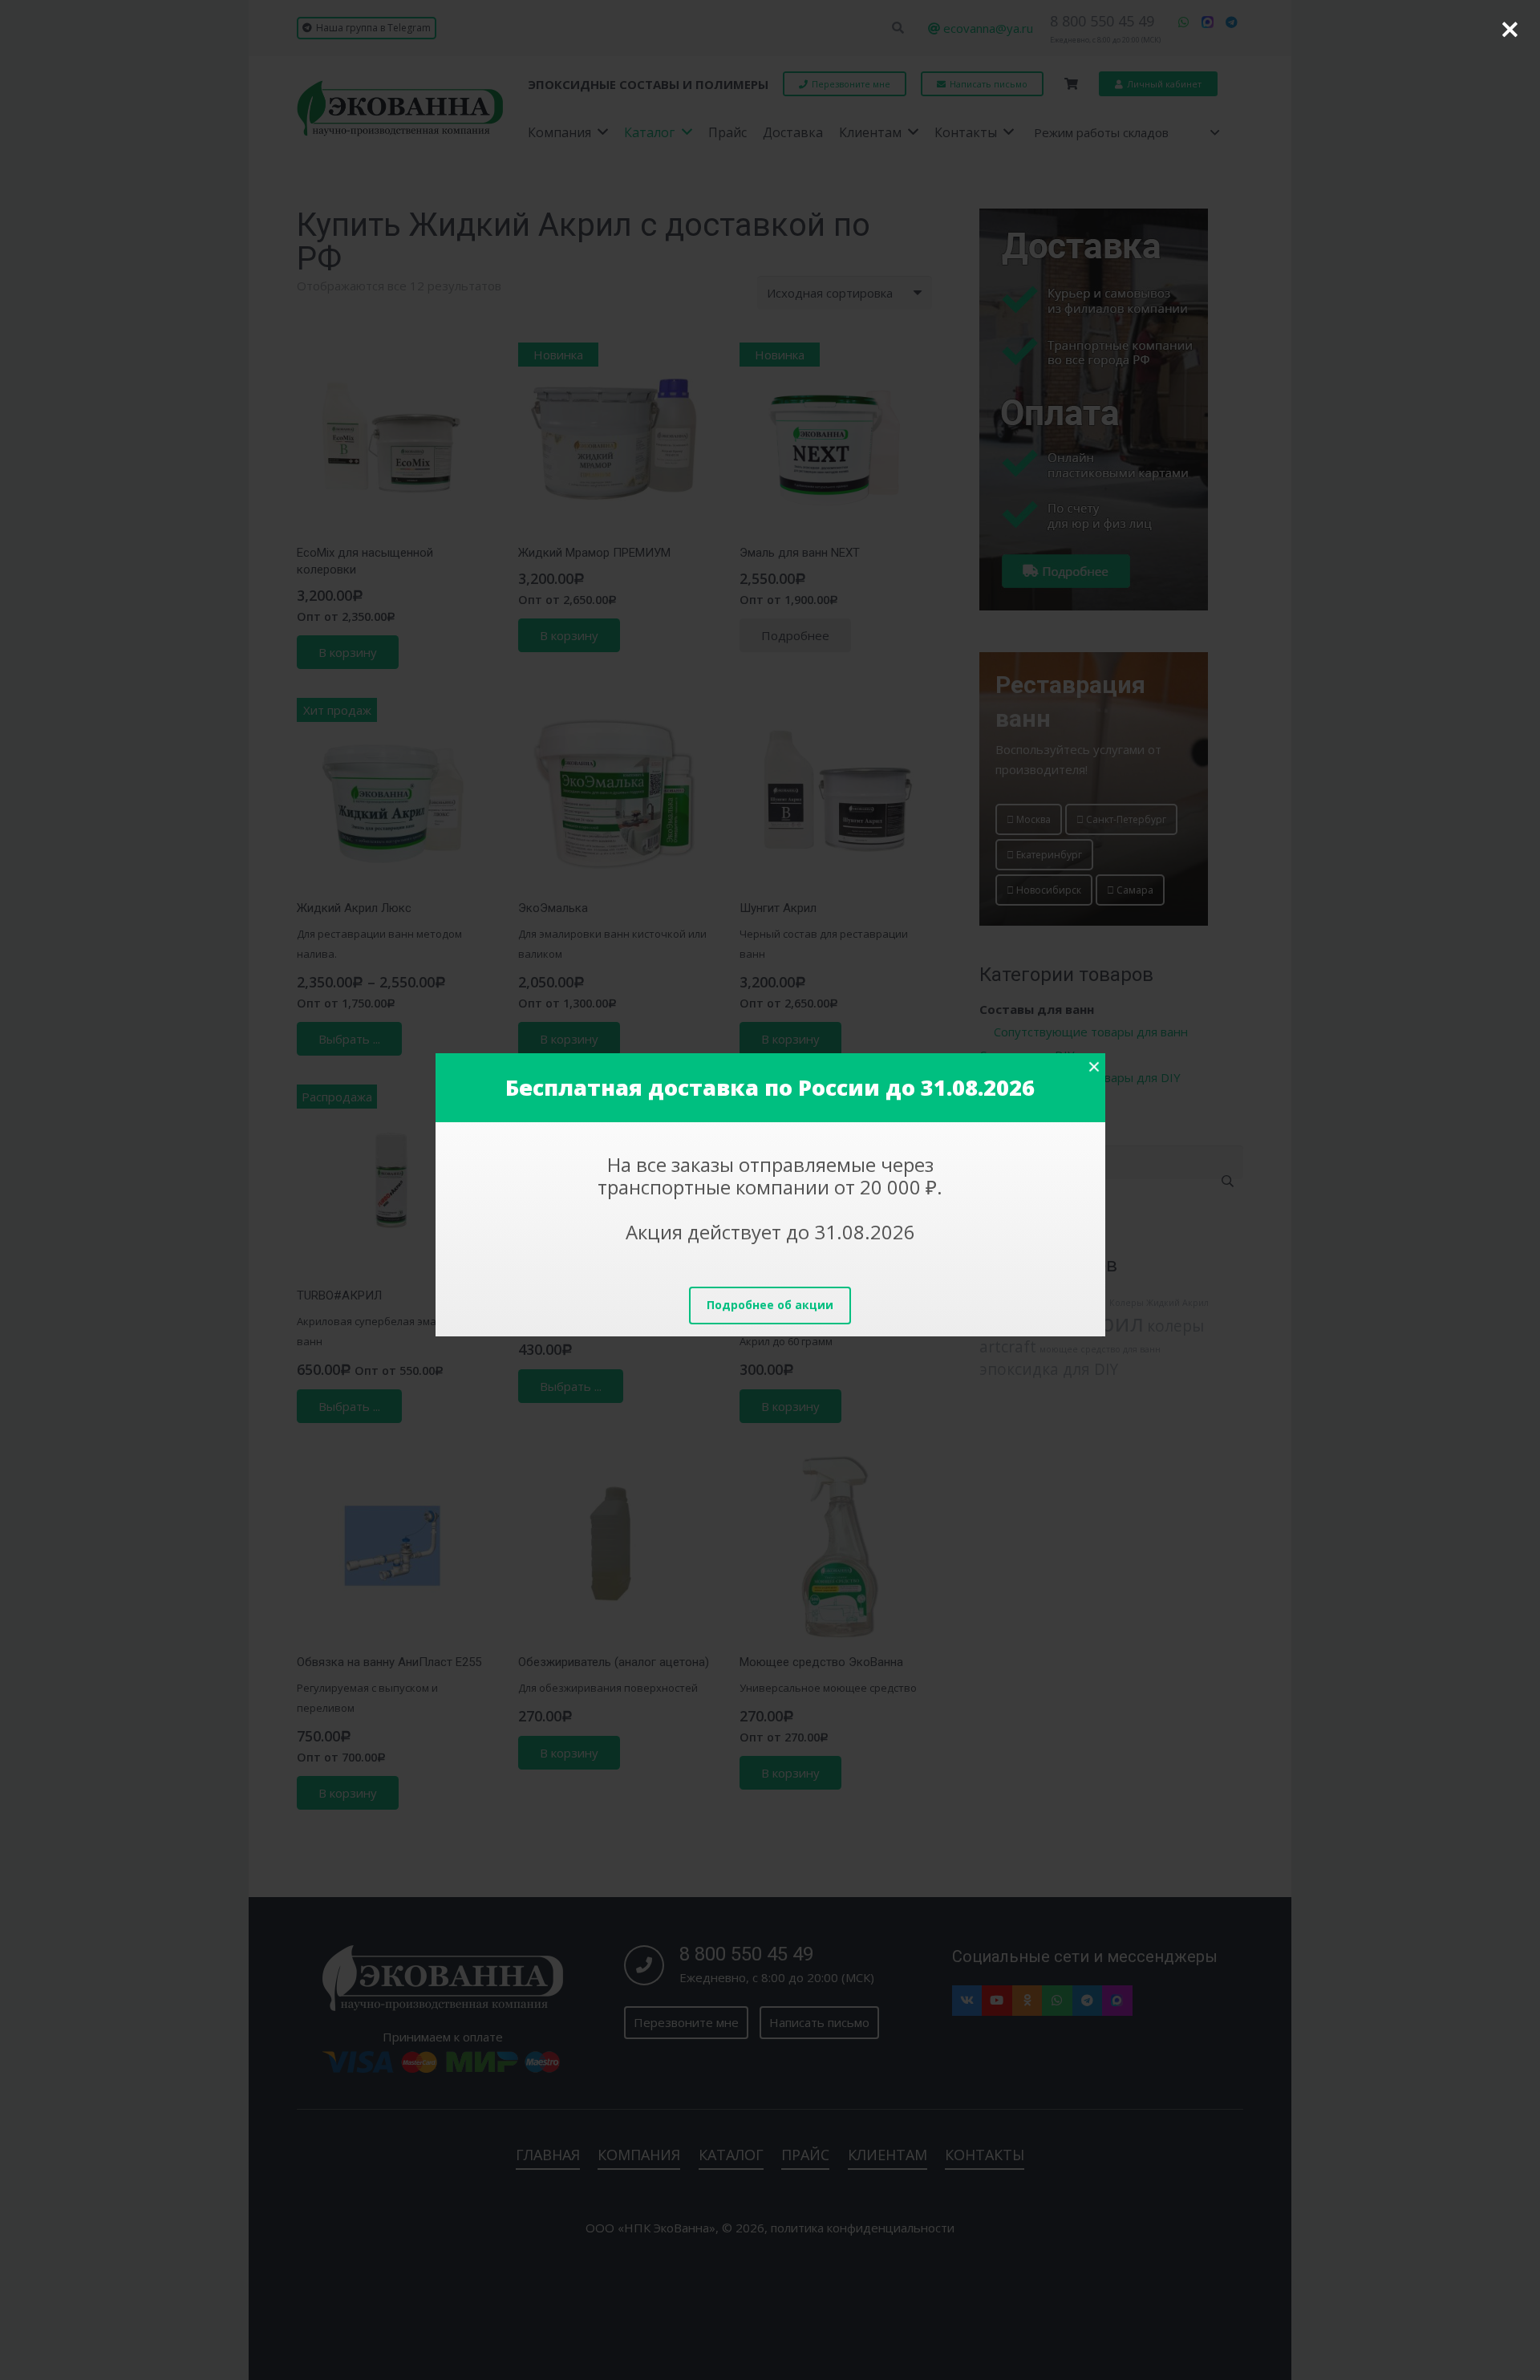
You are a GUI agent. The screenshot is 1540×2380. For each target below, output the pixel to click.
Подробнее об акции (770, 1305)
